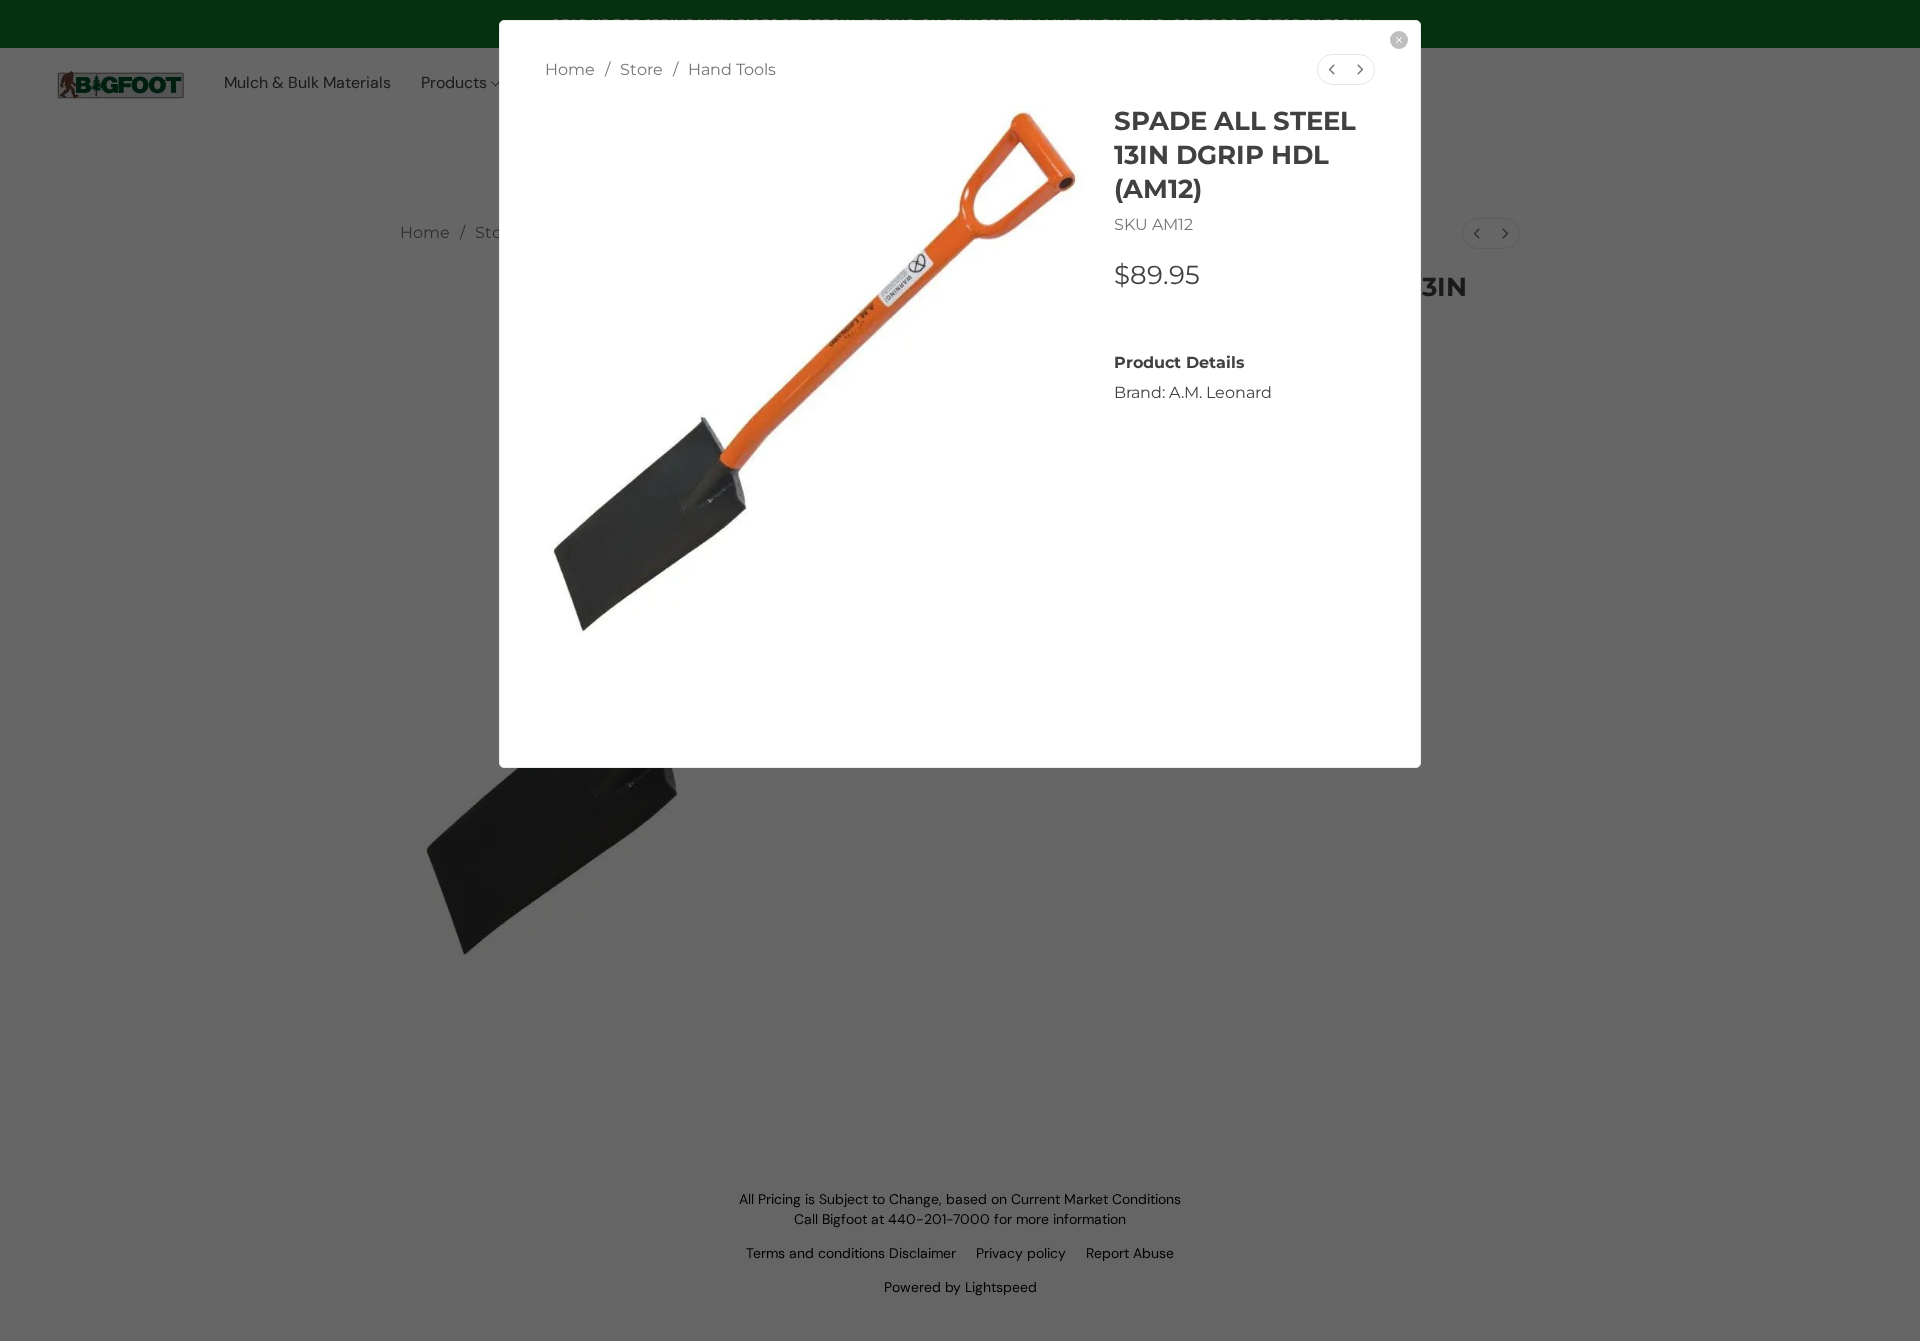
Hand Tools (732, 69)
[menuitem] (1332, 69)
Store (641, 69)
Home (570, 69)
